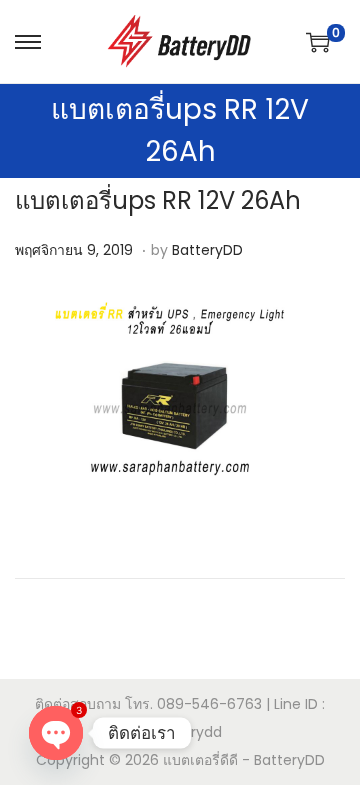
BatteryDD (207, 250)
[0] (318, 42)
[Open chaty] (56, 733)
